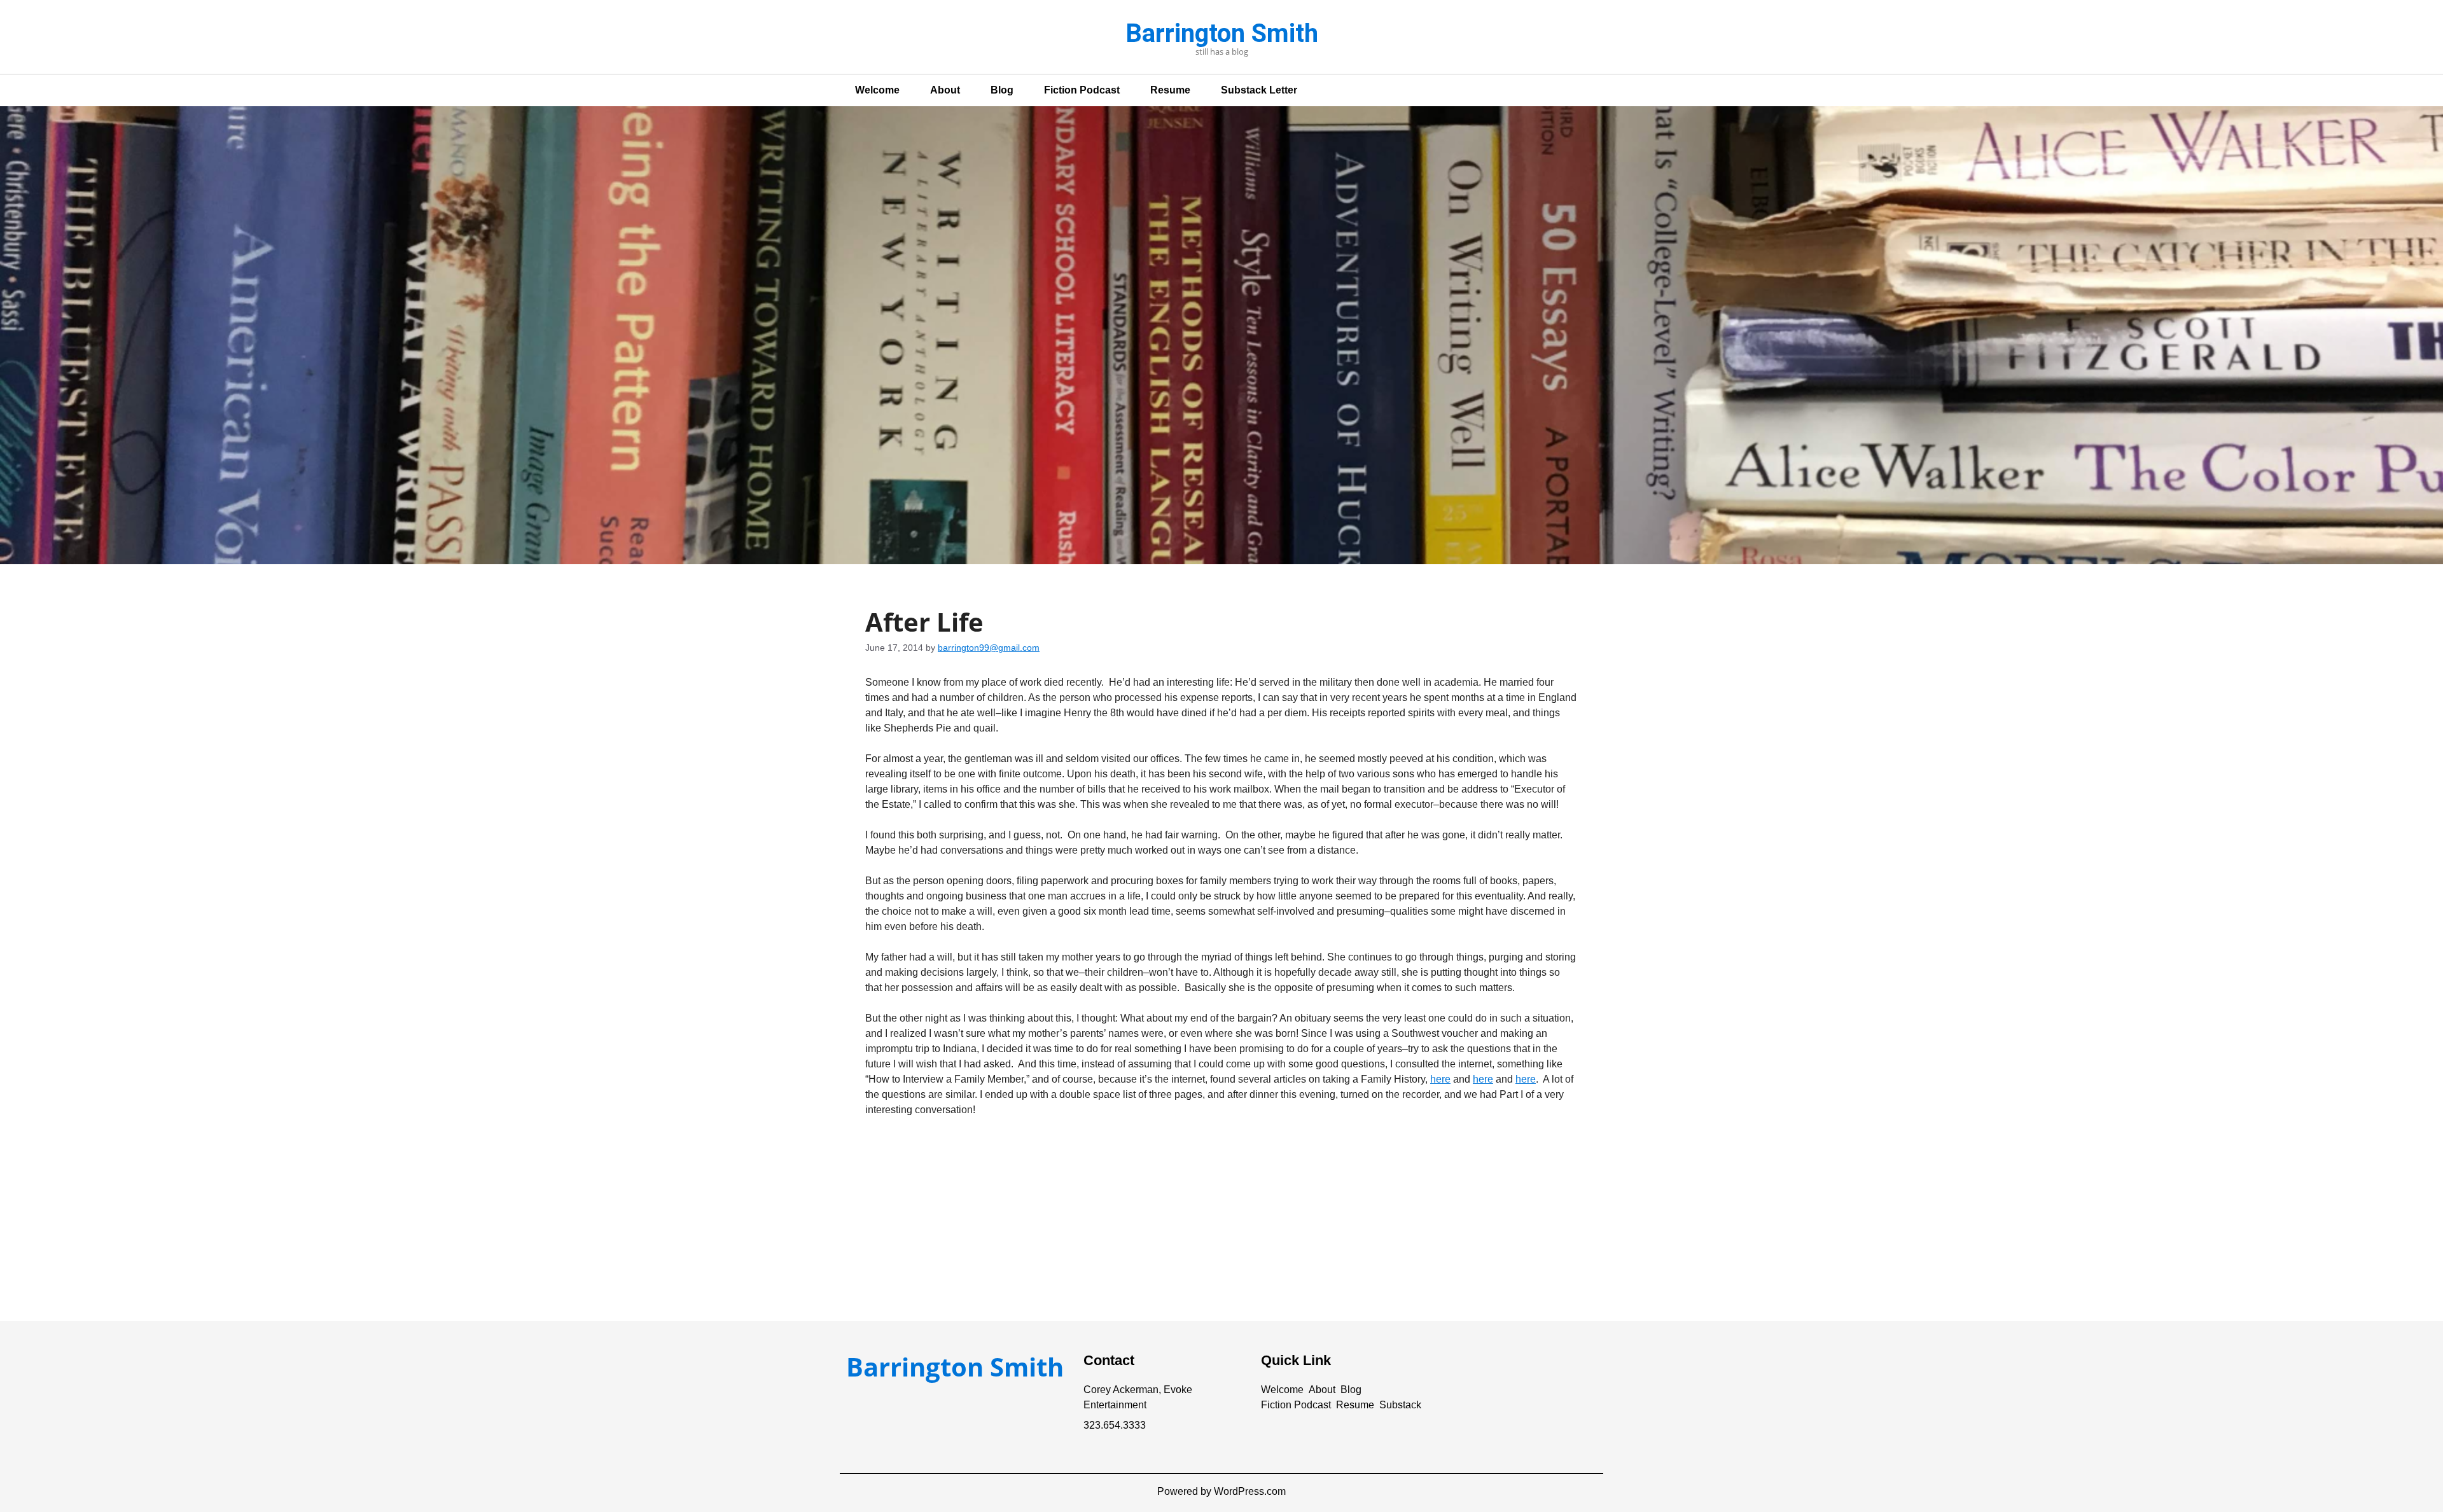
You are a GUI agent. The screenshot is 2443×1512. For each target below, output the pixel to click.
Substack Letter (1259, 90)
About (945, 90)
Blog (1002, 90)
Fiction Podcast (1082, 90)
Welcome (877, 90)
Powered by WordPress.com (1221, 1491)
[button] (1282, 1390)
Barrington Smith (1222, 33)
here (1440, 1079)
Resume (1170, 90)
